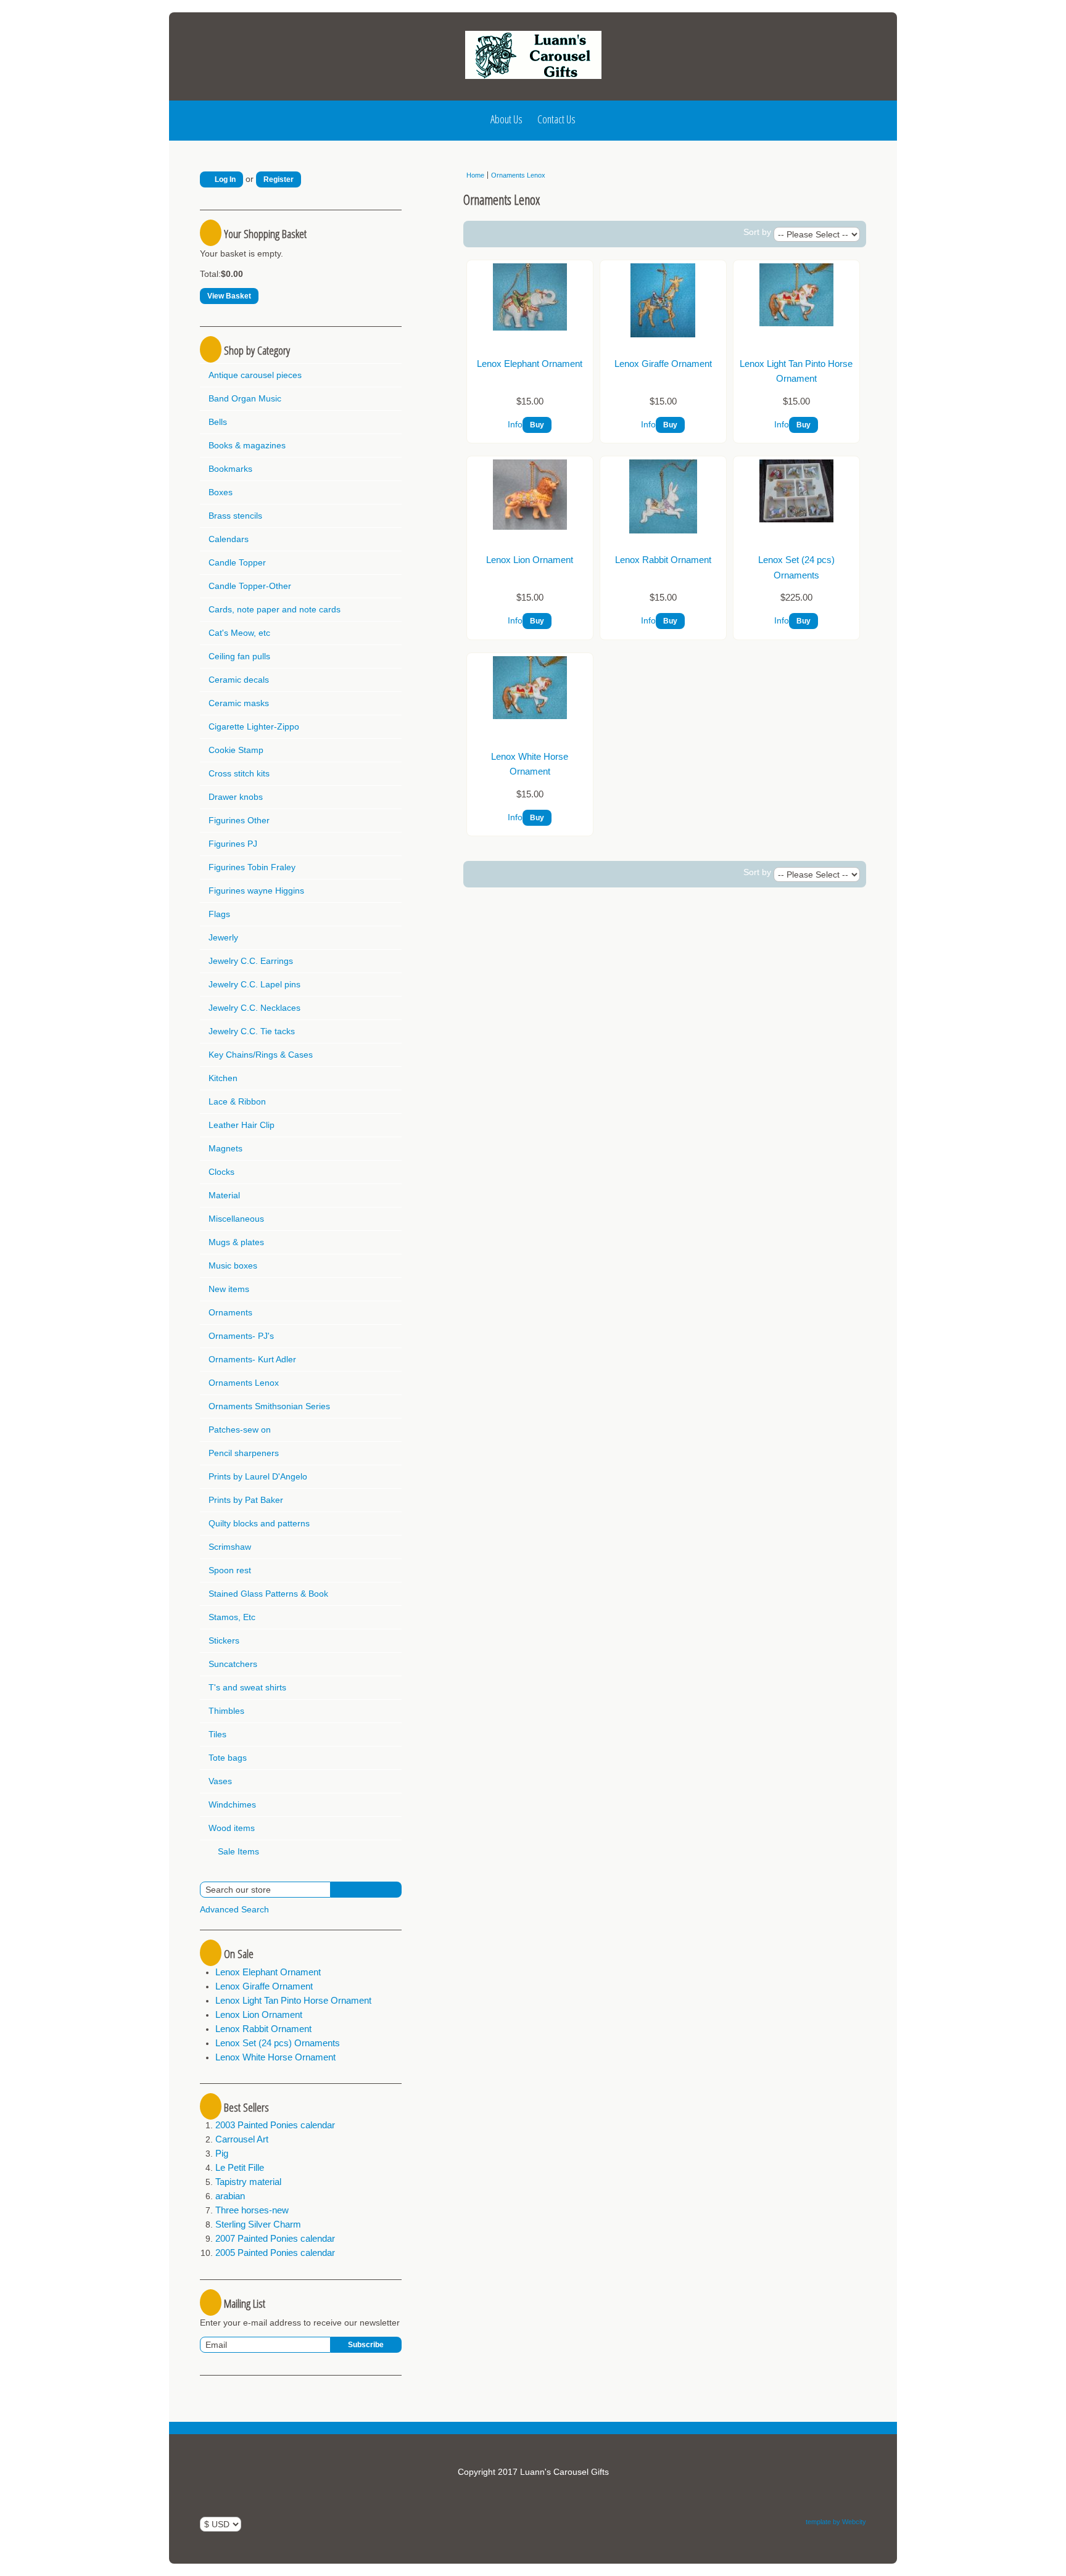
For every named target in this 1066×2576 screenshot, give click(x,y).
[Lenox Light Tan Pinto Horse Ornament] (796, 323)
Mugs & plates (236, 1242)
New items (229, 1289)
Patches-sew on (240, 1430)
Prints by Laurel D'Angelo (258, 1476)
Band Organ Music (245, 398)
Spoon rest (230, 1570)
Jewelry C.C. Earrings (251, 961)
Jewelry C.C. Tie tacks (252, 1031)
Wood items (232, 1828)
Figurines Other (239, 820)
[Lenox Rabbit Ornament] (663, 530)
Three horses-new (252, 2210)
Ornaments (230, 1312)
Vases (220, 1781)
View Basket (229, 296)
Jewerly (223, 937)
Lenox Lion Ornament (259, 2014)
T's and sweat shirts (247, 1687)
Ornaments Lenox (244, 1383)
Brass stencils (235, 516)
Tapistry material (248, 2182)
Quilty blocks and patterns (259, 1523)
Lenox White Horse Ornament (275, 2057)
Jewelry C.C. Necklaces (254, 1008)
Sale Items (237, 1851)
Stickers (224, 1640)
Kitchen (223, 1078)
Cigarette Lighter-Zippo (254, 726)
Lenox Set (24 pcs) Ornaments (278, 2043)
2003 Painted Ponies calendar (275, 2125)
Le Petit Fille (240, 2167)
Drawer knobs (236, 797)
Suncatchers (233, 1664)
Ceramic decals (239, 680)
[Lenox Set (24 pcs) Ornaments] (796, 519)
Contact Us (556, 119)
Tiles (217, 1734)
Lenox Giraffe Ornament (264, 1986)
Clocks (221, 1172)
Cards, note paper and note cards (275, 609)
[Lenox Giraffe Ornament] (663, 334)
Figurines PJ (233, 844)
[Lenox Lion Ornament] (530, 527)
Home (475, 175)
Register (279, 179)
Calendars (229, 539)
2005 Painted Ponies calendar (275, 2253)
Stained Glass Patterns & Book (268, 1594)
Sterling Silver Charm (258, 2224)
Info (515, 424)
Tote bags (228, 1758)
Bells (218, 422)
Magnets (225, 1148)
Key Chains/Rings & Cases (261, 1055)
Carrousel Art (242, 2139)
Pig (222, 2153)
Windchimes (232, 1804)
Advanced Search (234, 1909)
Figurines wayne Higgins (256, 891)
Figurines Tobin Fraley (252, 867)
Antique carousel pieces (255, 375)
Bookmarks (230, 469)
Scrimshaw (230, 1547)
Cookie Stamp (236, 750)
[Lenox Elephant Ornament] (530, 327)
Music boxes (233, 1265)
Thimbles (226, 1711)
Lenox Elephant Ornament (268, 1972)
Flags (219, 914)
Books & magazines (247, 445)
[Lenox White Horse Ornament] (530, 716)
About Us (506, 119)
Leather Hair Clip (242, 1125)
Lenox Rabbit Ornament (263, 2029)
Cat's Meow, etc (239, 633)
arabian (230, 2196)
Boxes (221, 492)
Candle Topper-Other (250, 586)
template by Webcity (836, 2522)
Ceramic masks (239, 703)
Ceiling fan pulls (239, 656)
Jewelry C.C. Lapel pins (254, 984)
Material (224, 1195)
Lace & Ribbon (237, 1101)
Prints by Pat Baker (246, 1500)
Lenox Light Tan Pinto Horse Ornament (293, 2000)
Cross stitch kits (239, 773)
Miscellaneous (236, 1219)
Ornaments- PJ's (241, 1336)
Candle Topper (237, 562)
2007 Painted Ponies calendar (275, 2238)
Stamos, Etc (232, 1617)
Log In (224, 179)
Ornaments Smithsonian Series (269, 1406)
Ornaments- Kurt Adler (252, 1359)
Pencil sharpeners (244, 1453)
